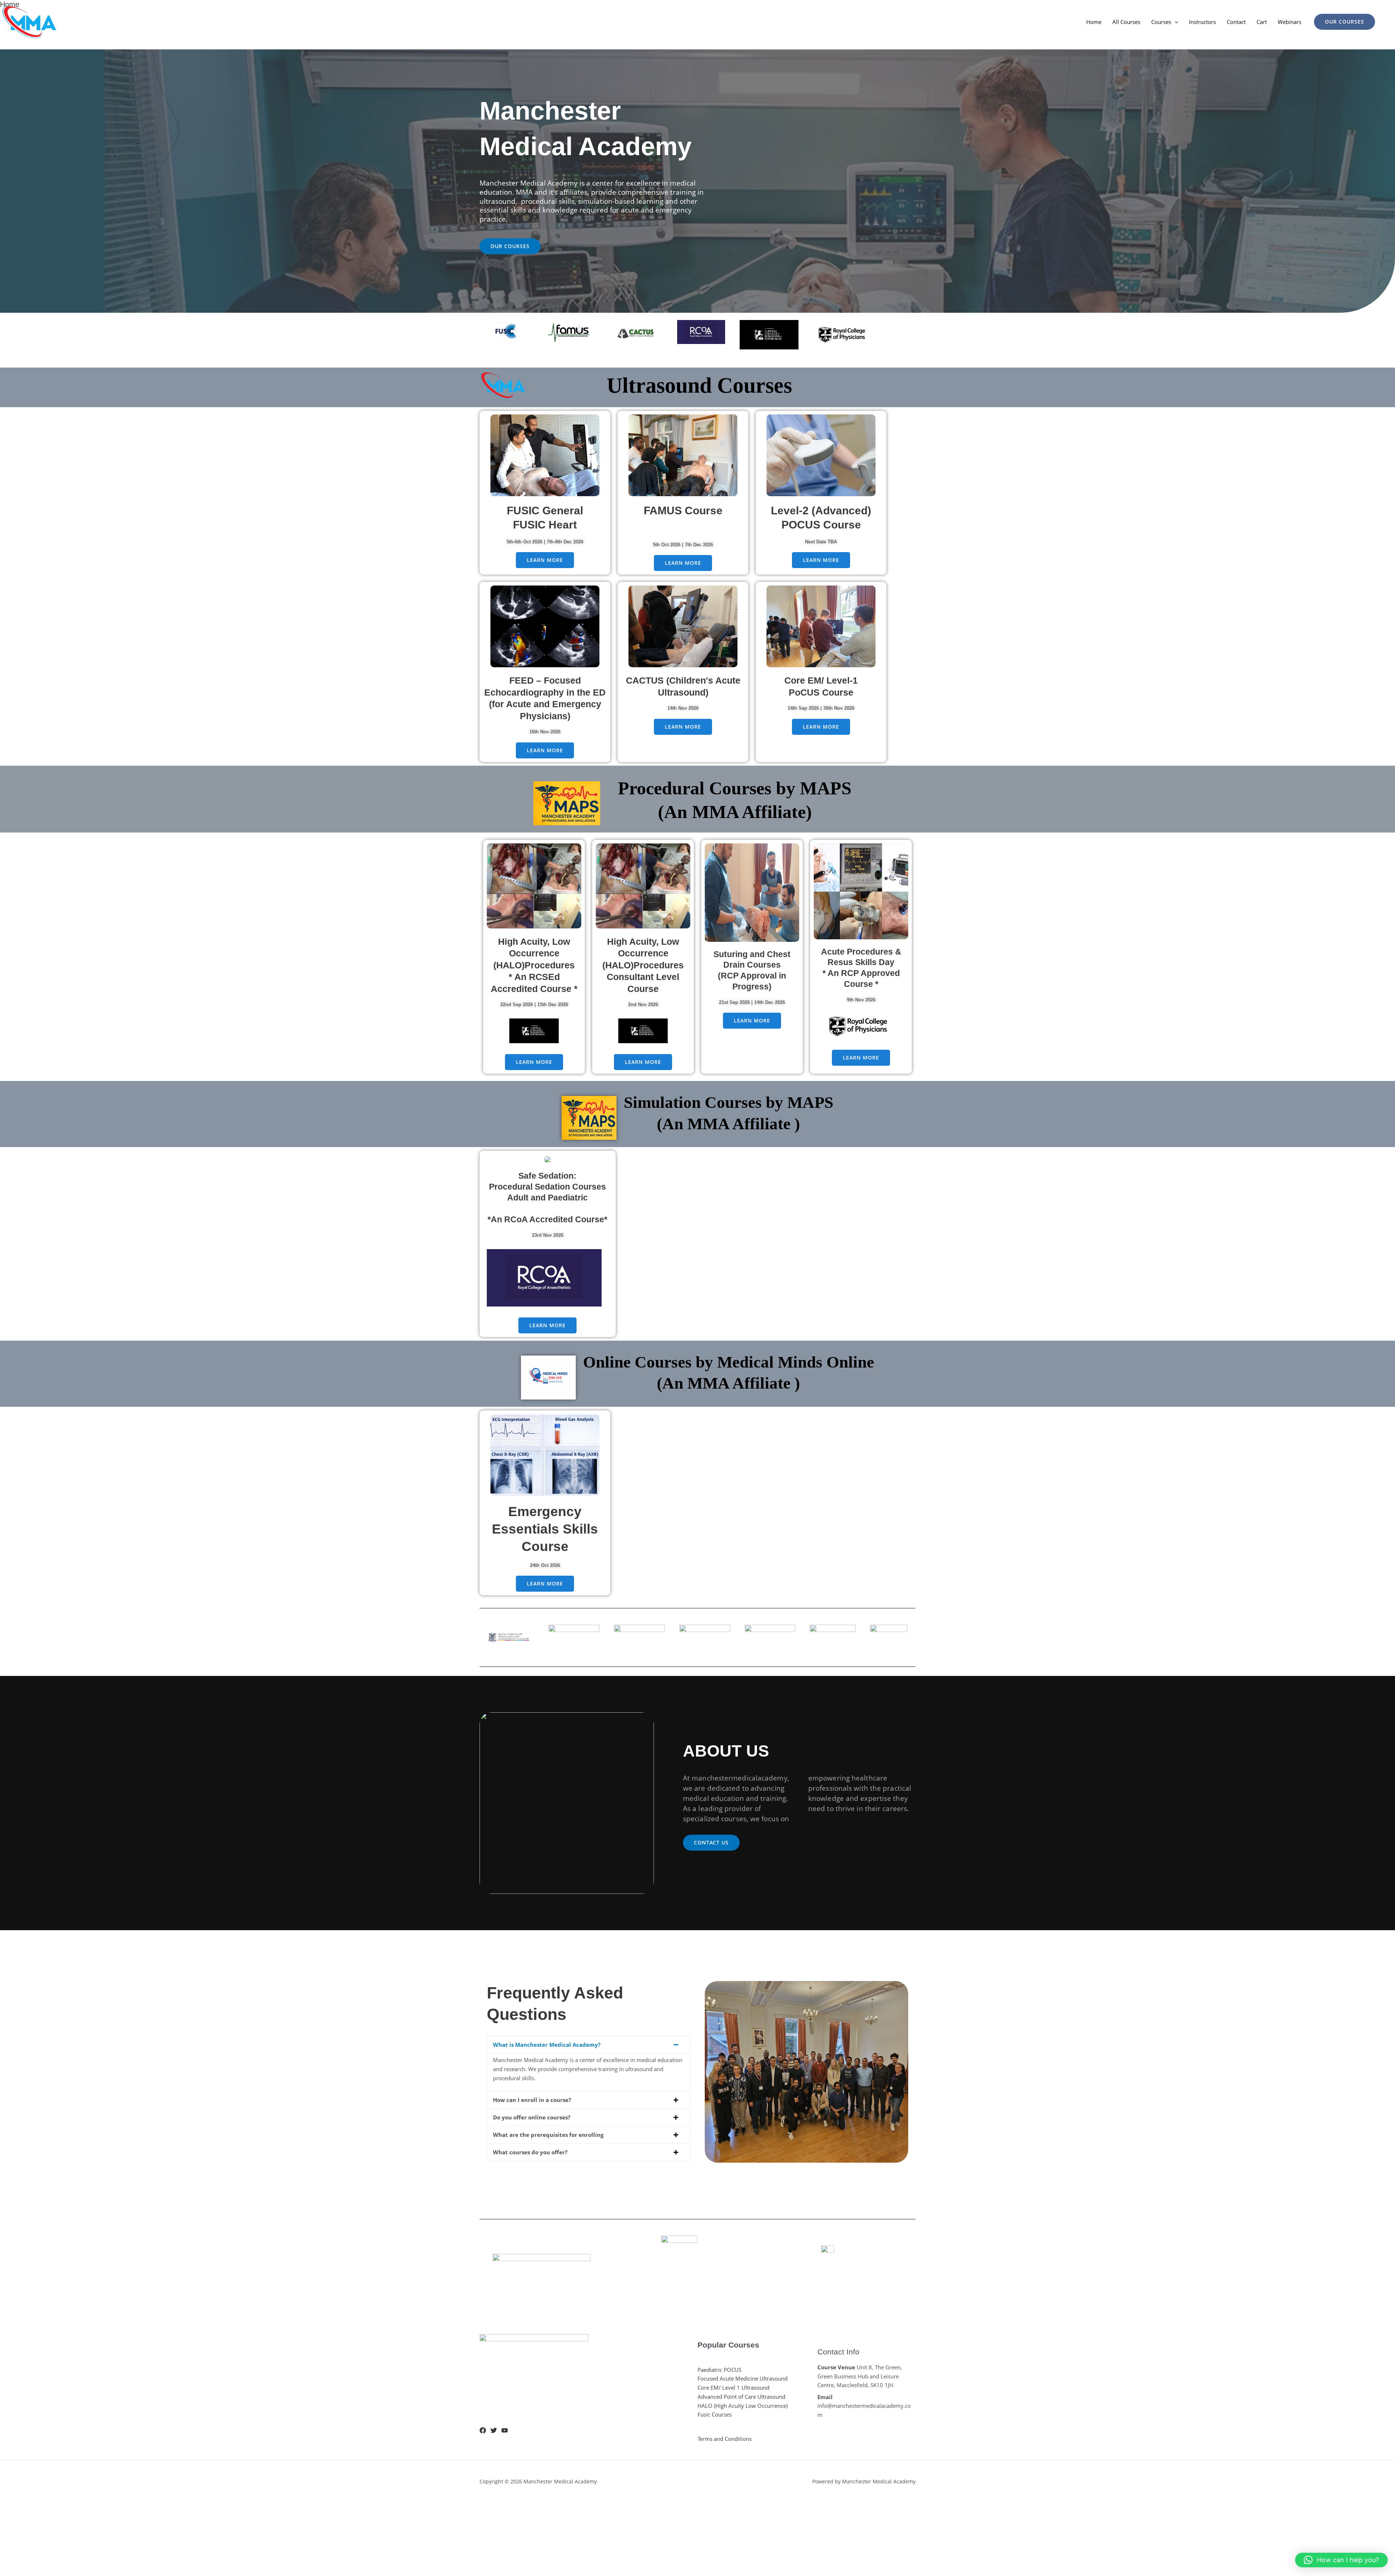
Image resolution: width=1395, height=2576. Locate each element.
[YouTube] (505, 2430)
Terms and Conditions (725, 2439)
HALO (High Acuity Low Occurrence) (743, 2406)
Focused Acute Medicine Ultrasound (743, 2378)
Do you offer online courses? (532, 2117)
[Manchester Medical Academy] (29, 21)
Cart (1262, 22)
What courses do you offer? (530, 2152)
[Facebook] (483, 2430)
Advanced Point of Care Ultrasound (741, 2397)
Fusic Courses (715, 2414)
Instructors (1202, 22)
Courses (1161, 22)
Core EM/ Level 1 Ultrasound (733, 2387)
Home (1094, 22)
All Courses (1126, 22)
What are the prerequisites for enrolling (548, 2135)
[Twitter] (494, 2430)
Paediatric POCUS (719, 2370)
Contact (1236, 22)
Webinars (1289, 22)
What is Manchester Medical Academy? (547, 2045)
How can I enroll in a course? (532, 2100)
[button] (1175, 22)
